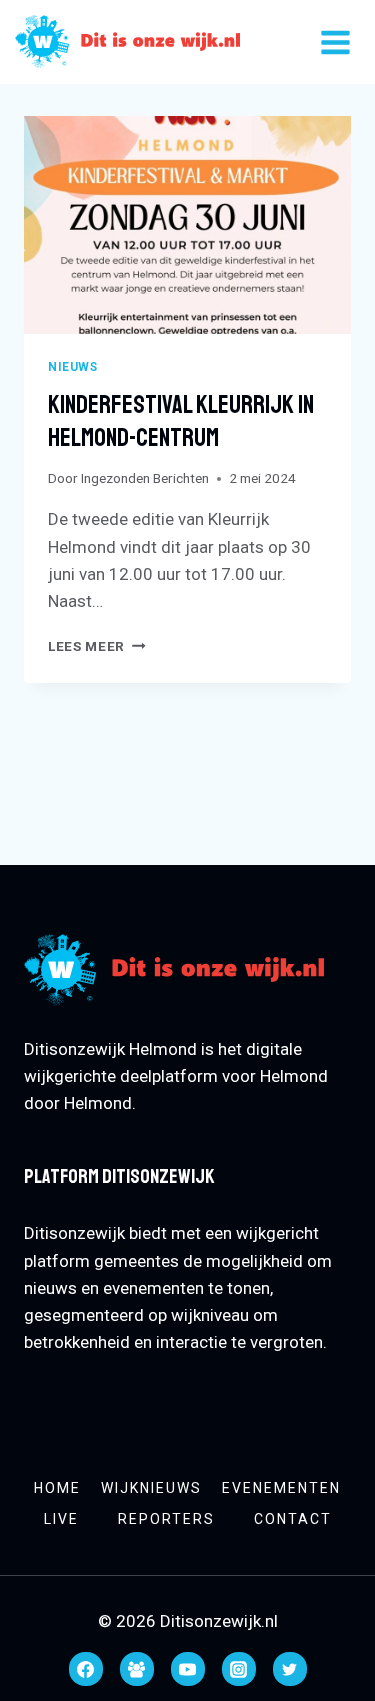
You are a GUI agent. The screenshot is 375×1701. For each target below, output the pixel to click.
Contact (293, 1519)
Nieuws (73, 367)
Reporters (166, 1519)
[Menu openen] (335, 42)
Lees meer (97, 646)
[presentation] (187, 225)
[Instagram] (239, 1669)
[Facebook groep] (137, 1669)
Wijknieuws (151, 1488)
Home (57, 1488)
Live (61, 1519)
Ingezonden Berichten (145, 478)
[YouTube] (188, 1669)
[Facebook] (86, 1669)
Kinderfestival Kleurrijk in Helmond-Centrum (181, 421)
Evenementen (281, 1488)
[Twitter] (290, 1669)
